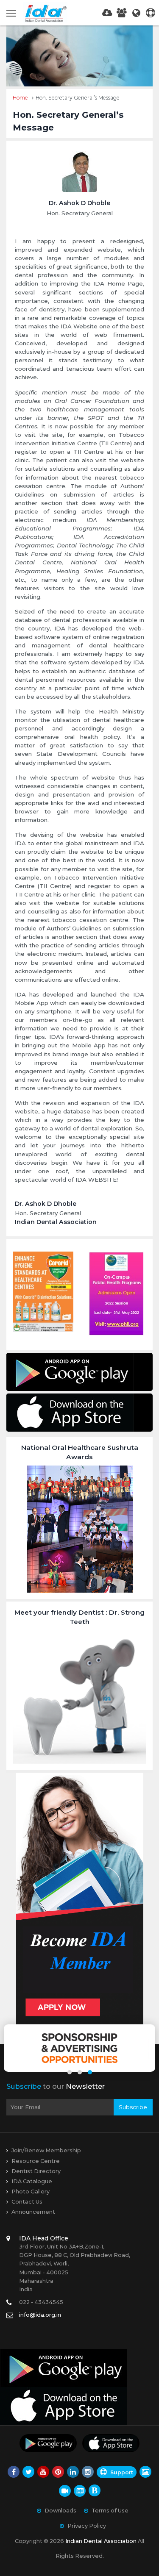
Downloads (60, 2511)
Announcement (33, 2212)
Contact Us (27, 2202)
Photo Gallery (31, 2192)
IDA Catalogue (32, 2181)
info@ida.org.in (40, 2315)
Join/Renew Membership (46, 2150)
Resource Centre (36, 2161)
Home (20, 98)
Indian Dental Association (101, 2541)
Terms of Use (110, 2511)
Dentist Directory (36, 2171)
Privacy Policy (87, 2526)
